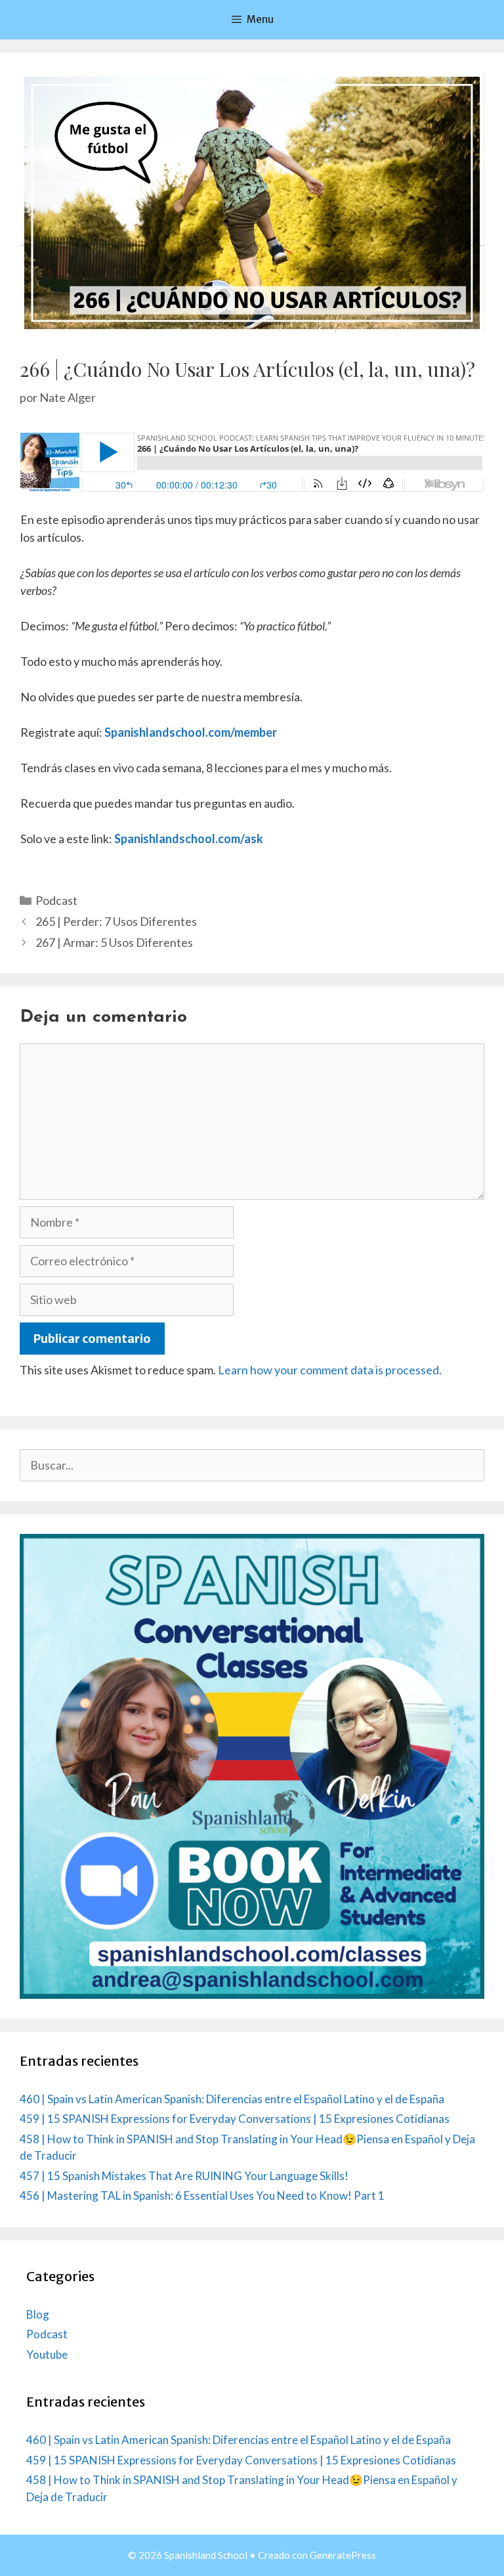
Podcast (56, 900)
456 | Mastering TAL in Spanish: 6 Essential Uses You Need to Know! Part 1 (202, 2195)
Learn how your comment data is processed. (330, 1370)
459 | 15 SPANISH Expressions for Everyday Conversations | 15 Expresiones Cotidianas (235, 2119)
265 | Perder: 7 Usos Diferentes (116, 921)
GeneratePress (343, 2555)
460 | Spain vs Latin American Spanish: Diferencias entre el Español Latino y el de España (232, 2099)
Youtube (47, 2354)
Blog (38, 2314)
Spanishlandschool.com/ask (189, 839)
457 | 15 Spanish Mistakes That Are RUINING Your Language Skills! (184, 2176)
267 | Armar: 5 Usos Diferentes (114, 942)
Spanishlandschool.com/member (191, 732)
